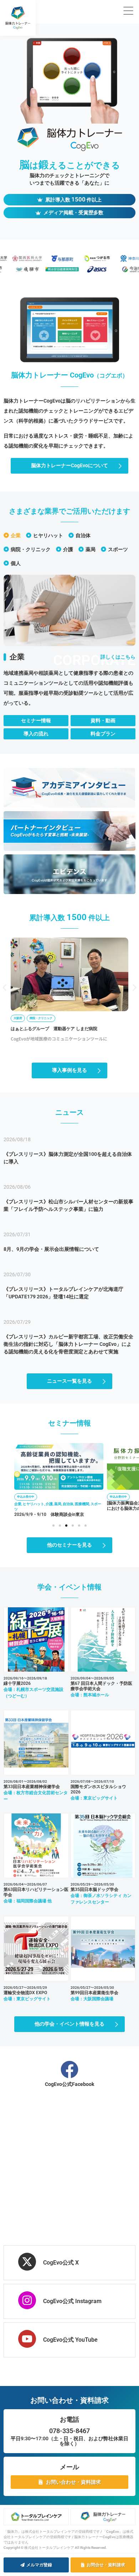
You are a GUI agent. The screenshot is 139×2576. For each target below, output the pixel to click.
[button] (4, 987)
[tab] (12, 535)
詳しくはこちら (118, 657)
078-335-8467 (69, 2431)
